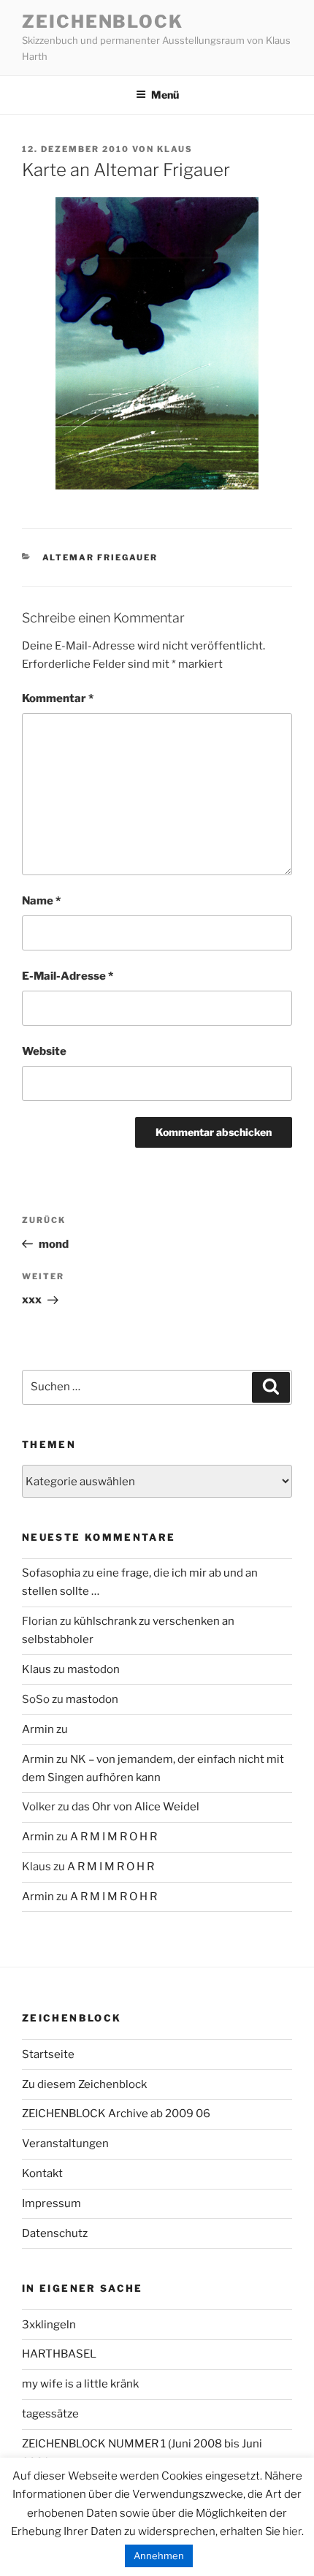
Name (41, 901)
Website (44, 1051)
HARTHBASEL (59, 2354)
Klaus (175, 149)
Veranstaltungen (65, 2144)
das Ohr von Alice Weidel (135, 1807)
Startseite (48, 2054)
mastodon (93, 1669)
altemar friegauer (100, 557)
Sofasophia (51, 1573)
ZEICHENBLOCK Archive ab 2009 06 (116, 2114)
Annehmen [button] (159, 2556)
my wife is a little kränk (80, 2384)
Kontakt (42, 2173)
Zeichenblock (103, 22)
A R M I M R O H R (114, 1837)
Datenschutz (55, 2233)
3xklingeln (49, 2325)
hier (292, 2531)
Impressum (51, 2203)
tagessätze (50, 2414)
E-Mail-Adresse (68, 976)
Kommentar (58, 698)
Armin (38, 1729)
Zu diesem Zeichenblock (84, 2084)
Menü (165, 95)
